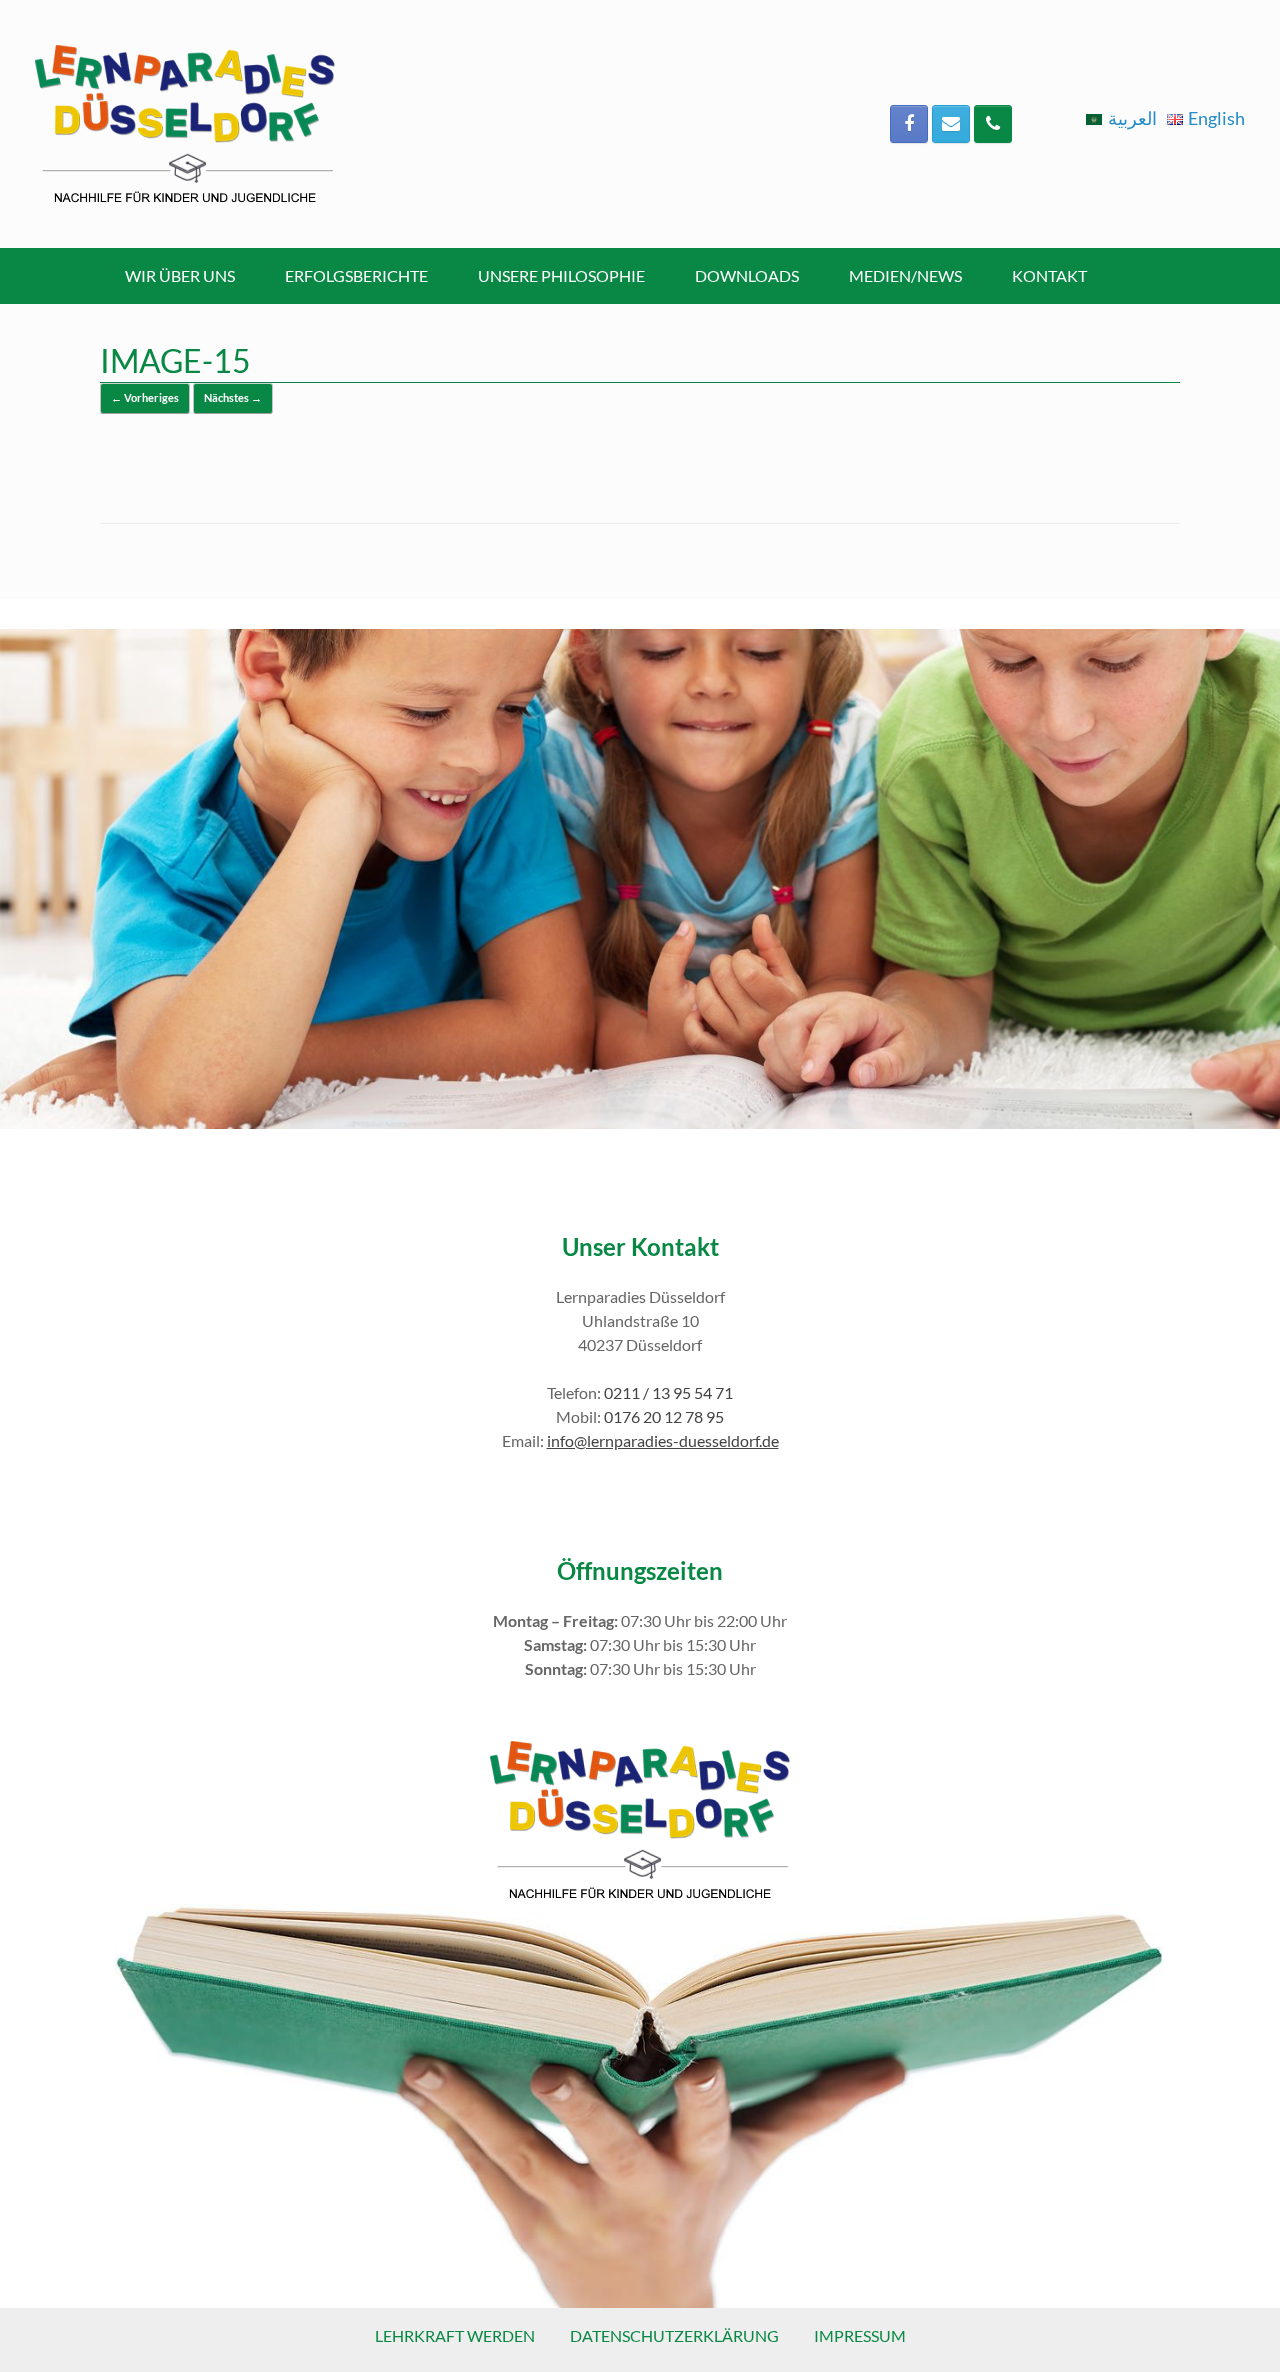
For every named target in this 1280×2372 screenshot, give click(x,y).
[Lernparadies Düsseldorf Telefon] (993, 124)
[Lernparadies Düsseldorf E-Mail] (951, 124)
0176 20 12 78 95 (664, 1416)
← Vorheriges (145, 397)
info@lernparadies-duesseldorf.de (663, 1440)
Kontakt (1049, 275)
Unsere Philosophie (561, 275)
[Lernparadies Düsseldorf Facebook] (909, 124)
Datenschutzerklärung (674, 2335)
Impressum (860, 2335)
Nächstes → (233, 397)
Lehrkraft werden (455, 2335)
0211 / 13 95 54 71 (668, 1392)
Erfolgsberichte (356, 275)
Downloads (747, 275)
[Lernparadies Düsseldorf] (185, 124)
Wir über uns (180, 275)
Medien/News (905, 275)
